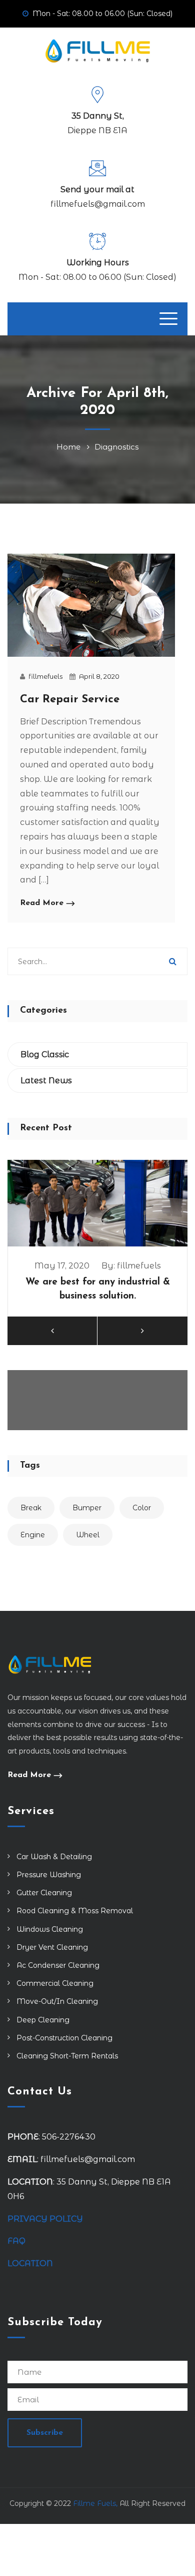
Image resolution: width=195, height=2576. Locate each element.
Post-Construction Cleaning (64, 2038)
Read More (42, 903)
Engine (33, 1535)
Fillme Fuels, (95, 2503)
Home (70, 447)
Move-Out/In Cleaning (57, 2001)
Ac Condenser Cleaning (58, 1965)
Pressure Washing (49, 1875)
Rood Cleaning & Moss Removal (75, 1911)
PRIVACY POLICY (45, 2219)
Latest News (46, 1081)
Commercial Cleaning (55, 1983)
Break (31, 1508)
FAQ (16, 2241)
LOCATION (31, 2263)
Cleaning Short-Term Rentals (67, 2056)
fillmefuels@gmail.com (98, 204)
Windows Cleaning (50, 1929)
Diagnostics (116, 447)
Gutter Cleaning (44, 1893)
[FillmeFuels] (98, 50)
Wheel (88, 1535)
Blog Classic (45, 1054)
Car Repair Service (70, 700)
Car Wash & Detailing (54, 1857)
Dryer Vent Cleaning (52, 1947)
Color (142, 1508)
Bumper (87, 1508)
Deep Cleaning (43, 2020)
